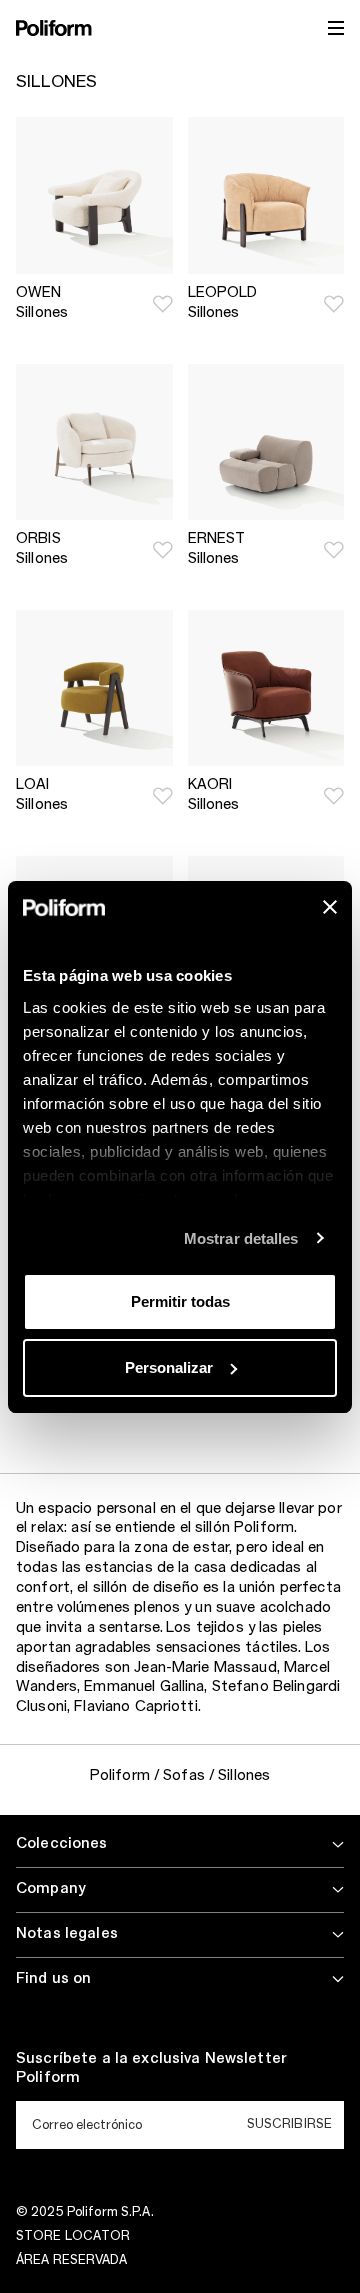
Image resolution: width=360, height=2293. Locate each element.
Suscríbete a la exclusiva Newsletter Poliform (151, 2069)
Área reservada (71, 2260)
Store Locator (73, 2236)
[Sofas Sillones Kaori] (266, 688)
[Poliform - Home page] (54, 28)
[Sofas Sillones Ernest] (266, 442)
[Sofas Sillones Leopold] (266, 195)
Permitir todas (180, 1301)
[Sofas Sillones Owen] (94, 195)
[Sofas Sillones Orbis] (94, 442)
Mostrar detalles (241, 1238)
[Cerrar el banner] (330, 907)
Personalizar (169, 1367)
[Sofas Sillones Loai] (94, 688)
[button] (163, 304)
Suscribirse (289, 2124)
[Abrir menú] (336, 28)
